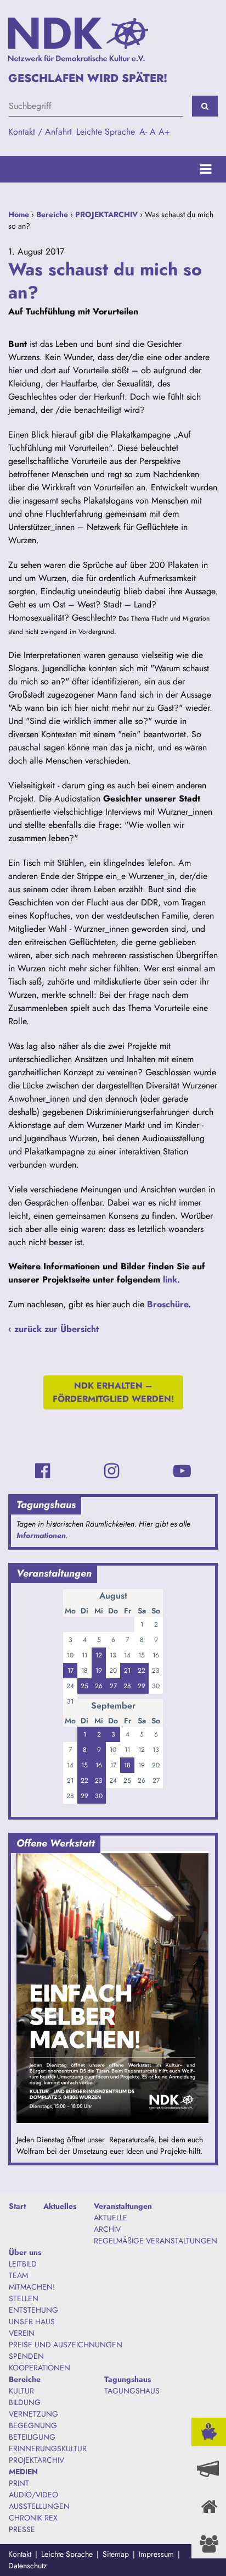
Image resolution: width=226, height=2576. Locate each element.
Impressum (156, 2554)
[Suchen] (205, 106)
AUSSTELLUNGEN (39, 2506)
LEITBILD (23, 2264)
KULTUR (21, 2391)
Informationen (41, 1535)
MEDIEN (23, 2472)
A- (143, 132)
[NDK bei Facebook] (43, 1471)
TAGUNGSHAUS (132, 2391)
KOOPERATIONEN (39, 2368)
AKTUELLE (111, 2218)
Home (19, 214)
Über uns (25, 2252)
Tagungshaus (128, 2379)
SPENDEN (26, 2356)
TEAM (18, 2275)
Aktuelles (60, 2206)
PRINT (19, 2483)
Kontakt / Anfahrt (40, 132)
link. (171, 1279)
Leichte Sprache (106, 132)
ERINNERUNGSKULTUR (48, 2448)
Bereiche (52, 214)
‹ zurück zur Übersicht (53, 1329)
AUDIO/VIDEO (33, 2495)
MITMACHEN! (32, 2287)
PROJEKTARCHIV (106, 214)
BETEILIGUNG (32, 2437)
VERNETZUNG (33, 2414)
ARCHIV (107, 2229)
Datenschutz (27, 2566)
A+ (164, 132)
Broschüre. (169, 1304)
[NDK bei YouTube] (182, 1471)
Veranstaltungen (123, 2206)
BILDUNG (25, 2402)
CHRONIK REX (33, 2518)
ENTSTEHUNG (33, 2310)
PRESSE (22, 2529)
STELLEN (24, 2298)
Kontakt (20, 2554)
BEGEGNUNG (33, 2425)
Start (17, 2206)
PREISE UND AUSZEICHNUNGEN (66, 2345)
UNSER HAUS (32, 2321)
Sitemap (116, 2554)
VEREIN (22, 2333)
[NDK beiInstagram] (112, 1471)
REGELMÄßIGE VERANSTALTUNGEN (156, 2241)
